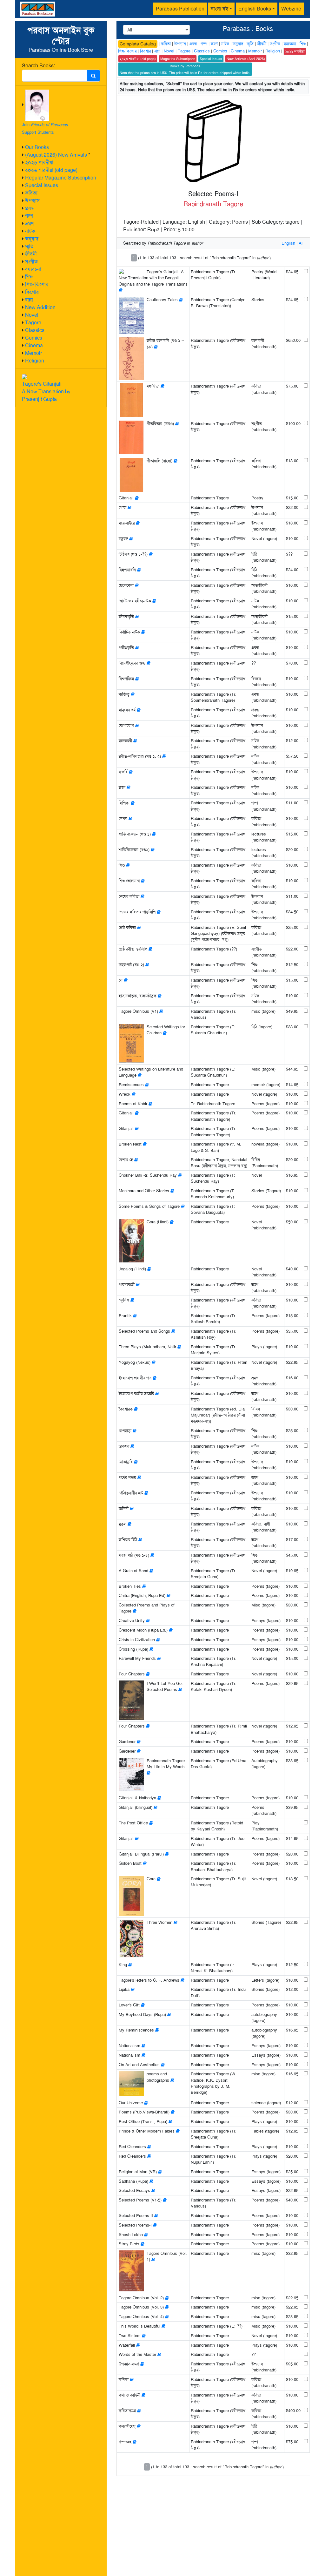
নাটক (30, 231)
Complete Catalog (138, 44)
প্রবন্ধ (30, 208)
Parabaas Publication (180, 9)
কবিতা (31, 193)
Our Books (37, 147)
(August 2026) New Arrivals (56, 155)
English (288, 243)
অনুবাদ (32, 239)
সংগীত (31, 262)
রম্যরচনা (33, 269)
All (301, 243)
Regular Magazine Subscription (61, 178)
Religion (35, 361)
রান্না (29, 300)
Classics (35, 330)
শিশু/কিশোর (37, 284)
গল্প (29, 216)
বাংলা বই (219, 9)
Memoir (33, 353)
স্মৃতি (29, 246)
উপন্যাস (32, 201)
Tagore (33, 323)
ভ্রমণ (29, 223)
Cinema (34, 345)
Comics (34, 338)
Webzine (291, 9)
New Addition (40, 307)
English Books (255, 9)
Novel (32, 315)
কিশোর (32, 292)
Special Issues (42, 185)
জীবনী (31, 254)
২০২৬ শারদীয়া (39, 162)
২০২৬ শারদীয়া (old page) (51, 170)
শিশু (29, 277)
